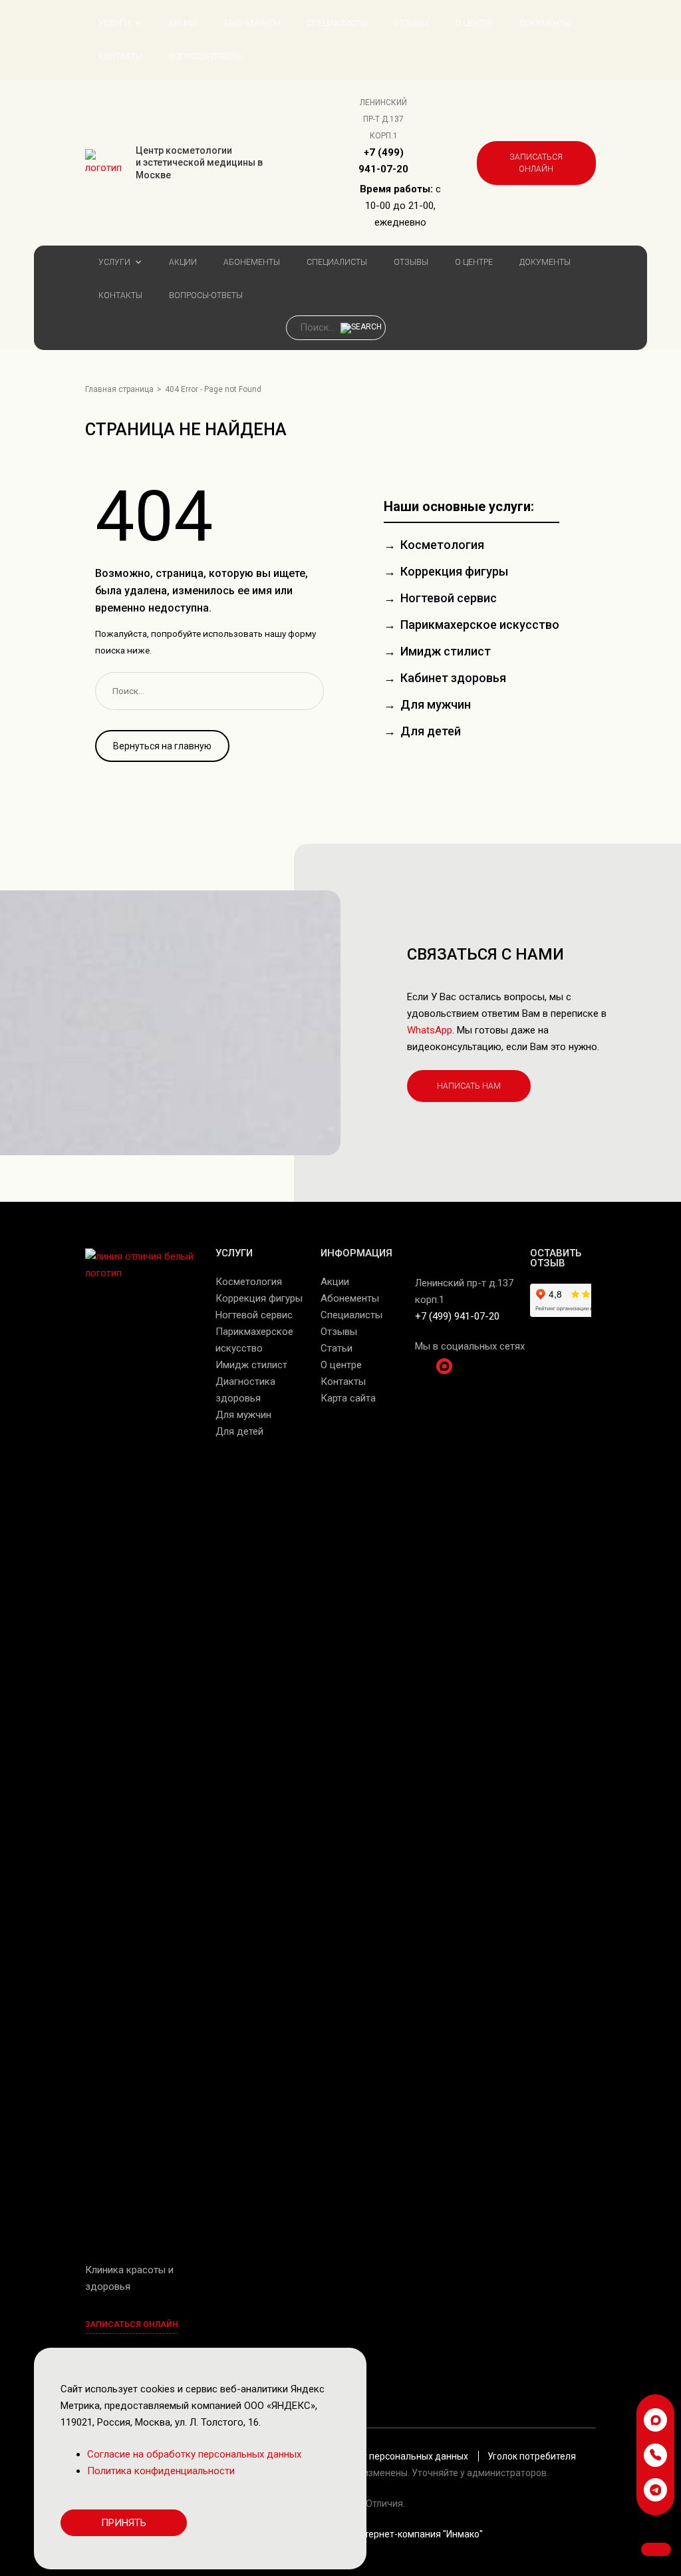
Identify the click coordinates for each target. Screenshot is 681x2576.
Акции (183, 23)
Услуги (114, 23)
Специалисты (337, 23)
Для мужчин (436, 704)
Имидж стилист (446, 651)
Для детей (431, 731)
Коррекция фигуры (454, 571)
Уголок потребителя (532, 2456)
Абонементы (252, 23)
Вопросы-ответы (206, 57)
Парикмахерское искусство (480, 625)
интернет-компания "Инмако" (418, 2534)
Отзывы (411, 23)
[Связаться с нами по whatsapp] (655, 2420)
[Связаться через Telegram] (655, 2490)
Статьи (337, 1348)
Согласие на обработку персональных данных (367, 2456)
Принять (124, 2523)
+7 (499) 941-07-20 (457, 1316)
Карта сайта (348, 1398)
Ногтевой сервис (449, 598)
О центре (474, 23)
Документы (545, 23)
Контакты (120, 57)
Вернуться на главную (162, 746)
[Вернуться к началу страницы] (656, 2549)
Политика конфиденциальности (161, 2471)
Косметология (442, 545)
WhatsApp (430, 1030)
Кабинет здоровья (453, 678)
